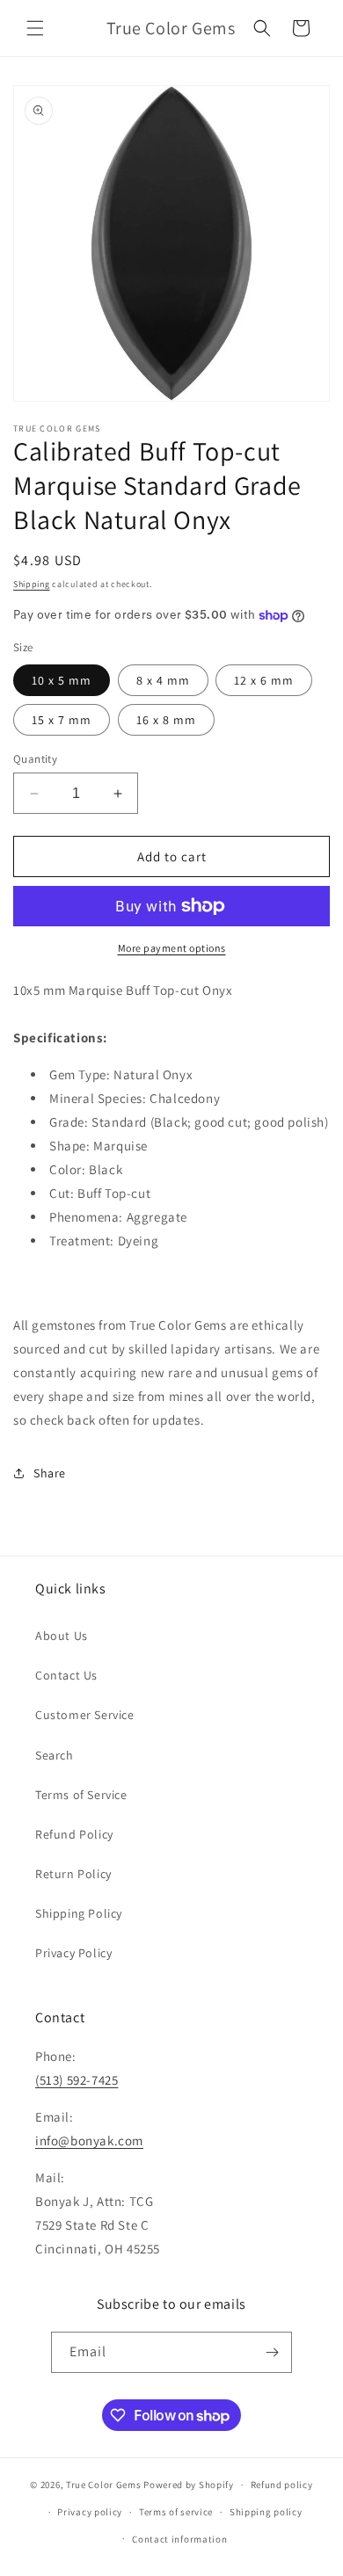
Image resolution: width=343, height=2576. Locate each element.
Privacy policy (90, 2512)
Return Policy (73, 1874)
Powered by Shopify (189, 2485)
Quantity (35, 759)
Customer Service (85, 1715)
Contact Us (66, 1675)
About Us (62, 1636)
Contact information (179, 2539)
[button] (35, 28)
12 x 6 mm (264, 680)
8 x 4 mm (163, 680)
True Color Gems (104, 2485)
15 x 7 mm (62, 720)
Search (55, 1755)
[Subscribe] (272, 2352)
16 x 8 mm (166, 720)
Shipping (32, 584)
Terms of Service (81, 1795)
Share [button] (50, 1473)
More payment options (172, 948)
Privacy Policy (73, 1953)
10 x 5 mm (62, 680)
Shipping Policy (79, 1913)
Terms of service (176, 2512)
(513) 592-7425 (77, 2080)
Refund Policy (74, 1834)
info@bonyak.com (89, 2141)
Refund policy (282, 2485)
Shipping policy (266, 2512)
